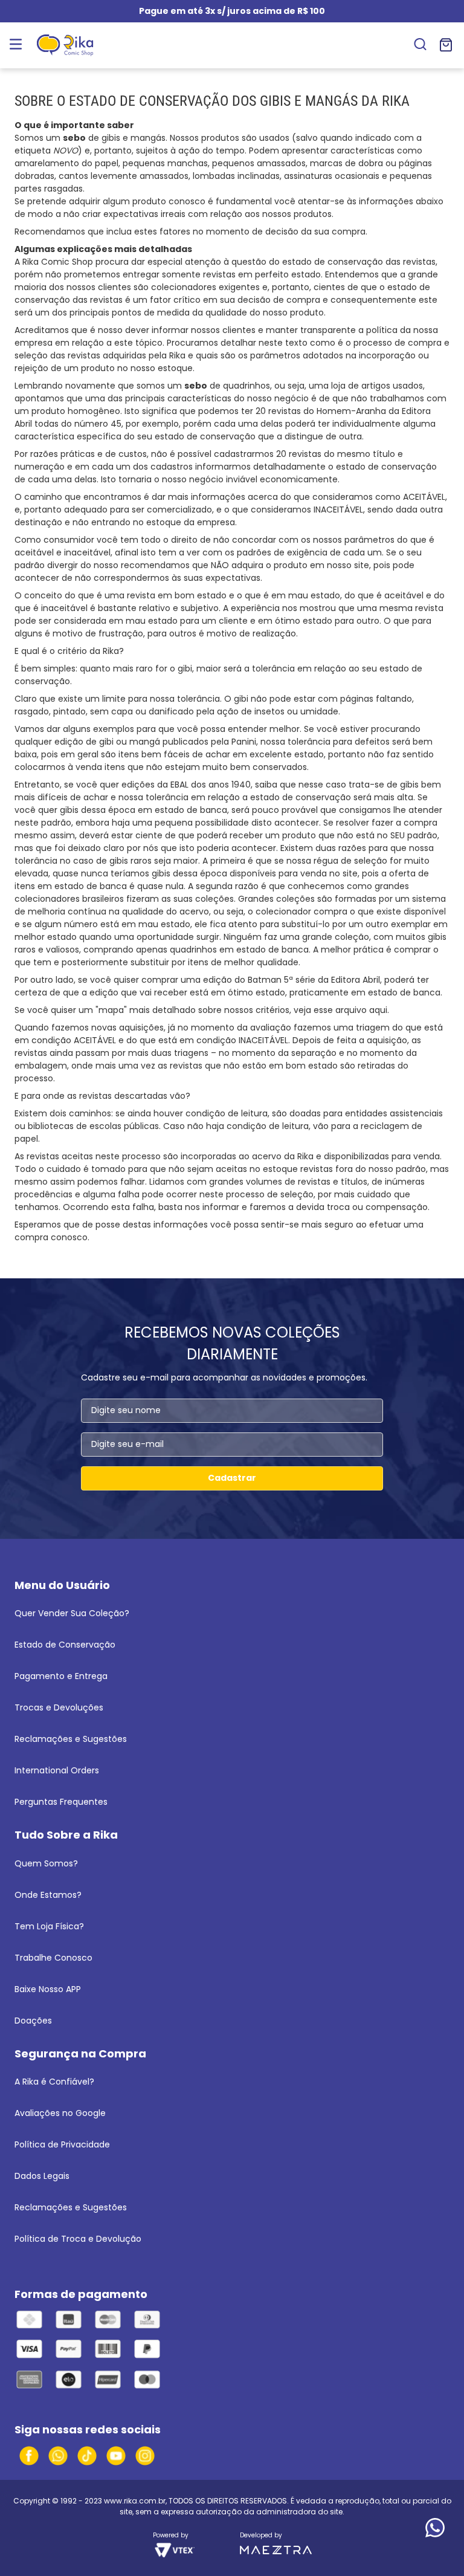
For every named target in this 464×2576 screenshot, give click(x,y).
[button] (420, 45)
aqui (378, 1010)
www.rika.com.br (135, 2501)
